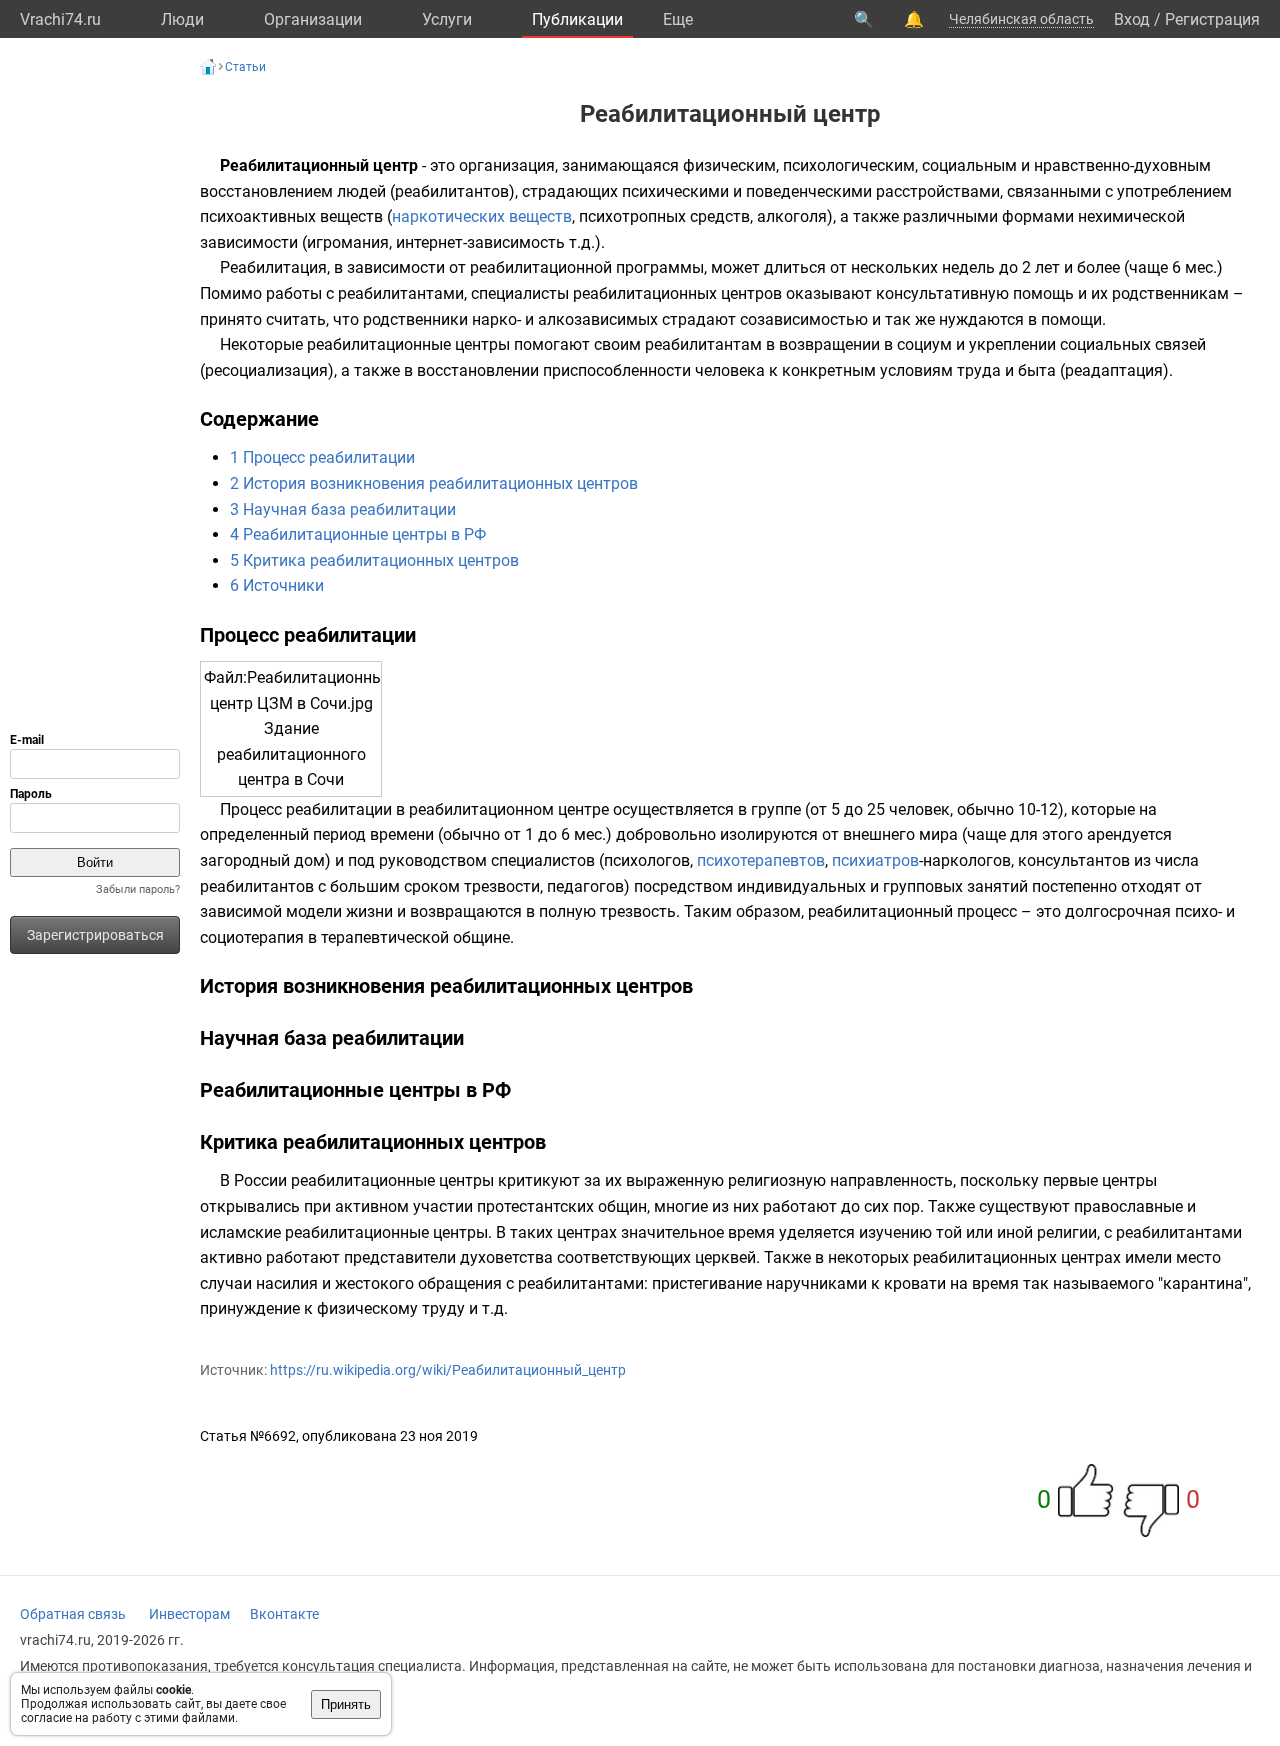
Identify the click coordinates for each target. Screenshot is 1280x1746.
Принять (346, 1704)
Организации (313, 19)
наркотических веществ (482, 216)
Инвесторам (189, 1614)
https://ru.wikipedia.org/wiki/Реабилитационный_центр (448, 1370)
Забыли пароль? (138, 889)
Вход (1132, 19)
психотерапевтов (761, 860)
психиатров (875, 860)
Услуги (447, 19)
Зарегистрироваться (95, 935)
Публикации (577, 19)
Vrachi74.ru (60, 19)
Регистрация (1212, 19)
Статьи (245, 67)
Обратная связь (73, 1614)
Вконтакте (284, 1614)
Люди (182, 19)
